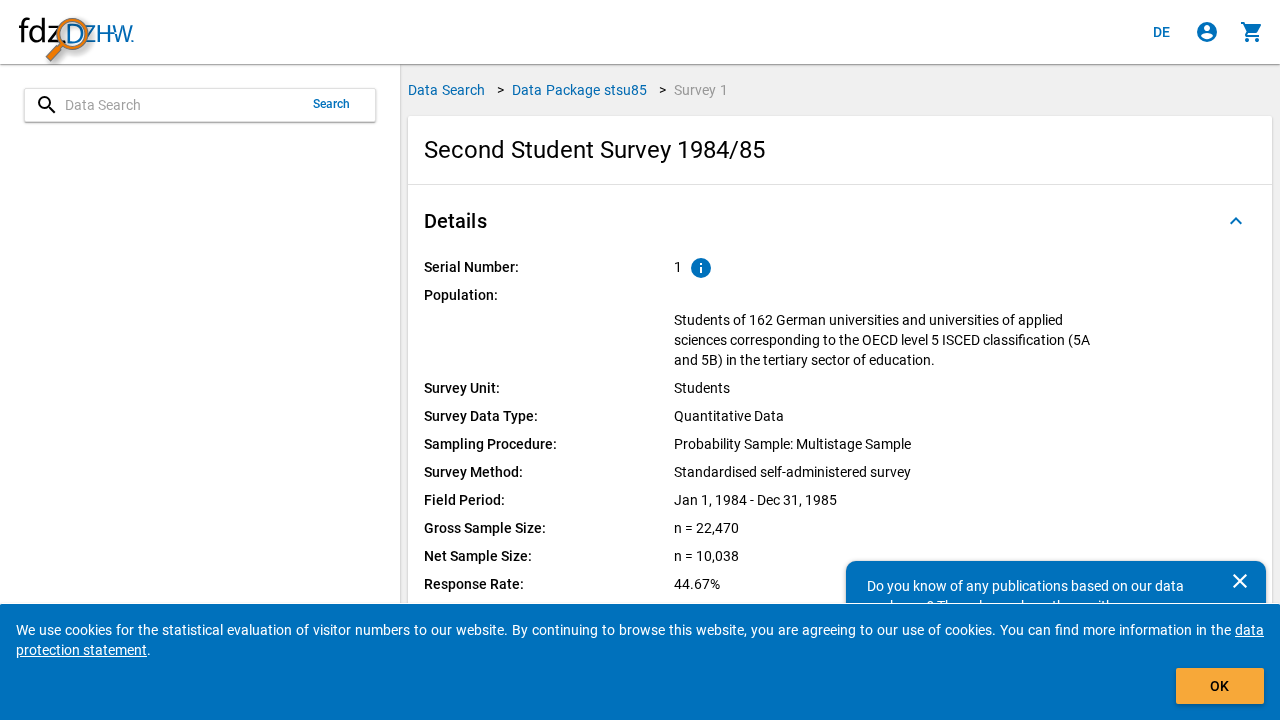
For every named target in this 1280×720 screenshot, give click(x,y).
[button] (840, 221)
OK (1219, 686)
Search (332, 104)
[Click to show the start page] (76, 32)
